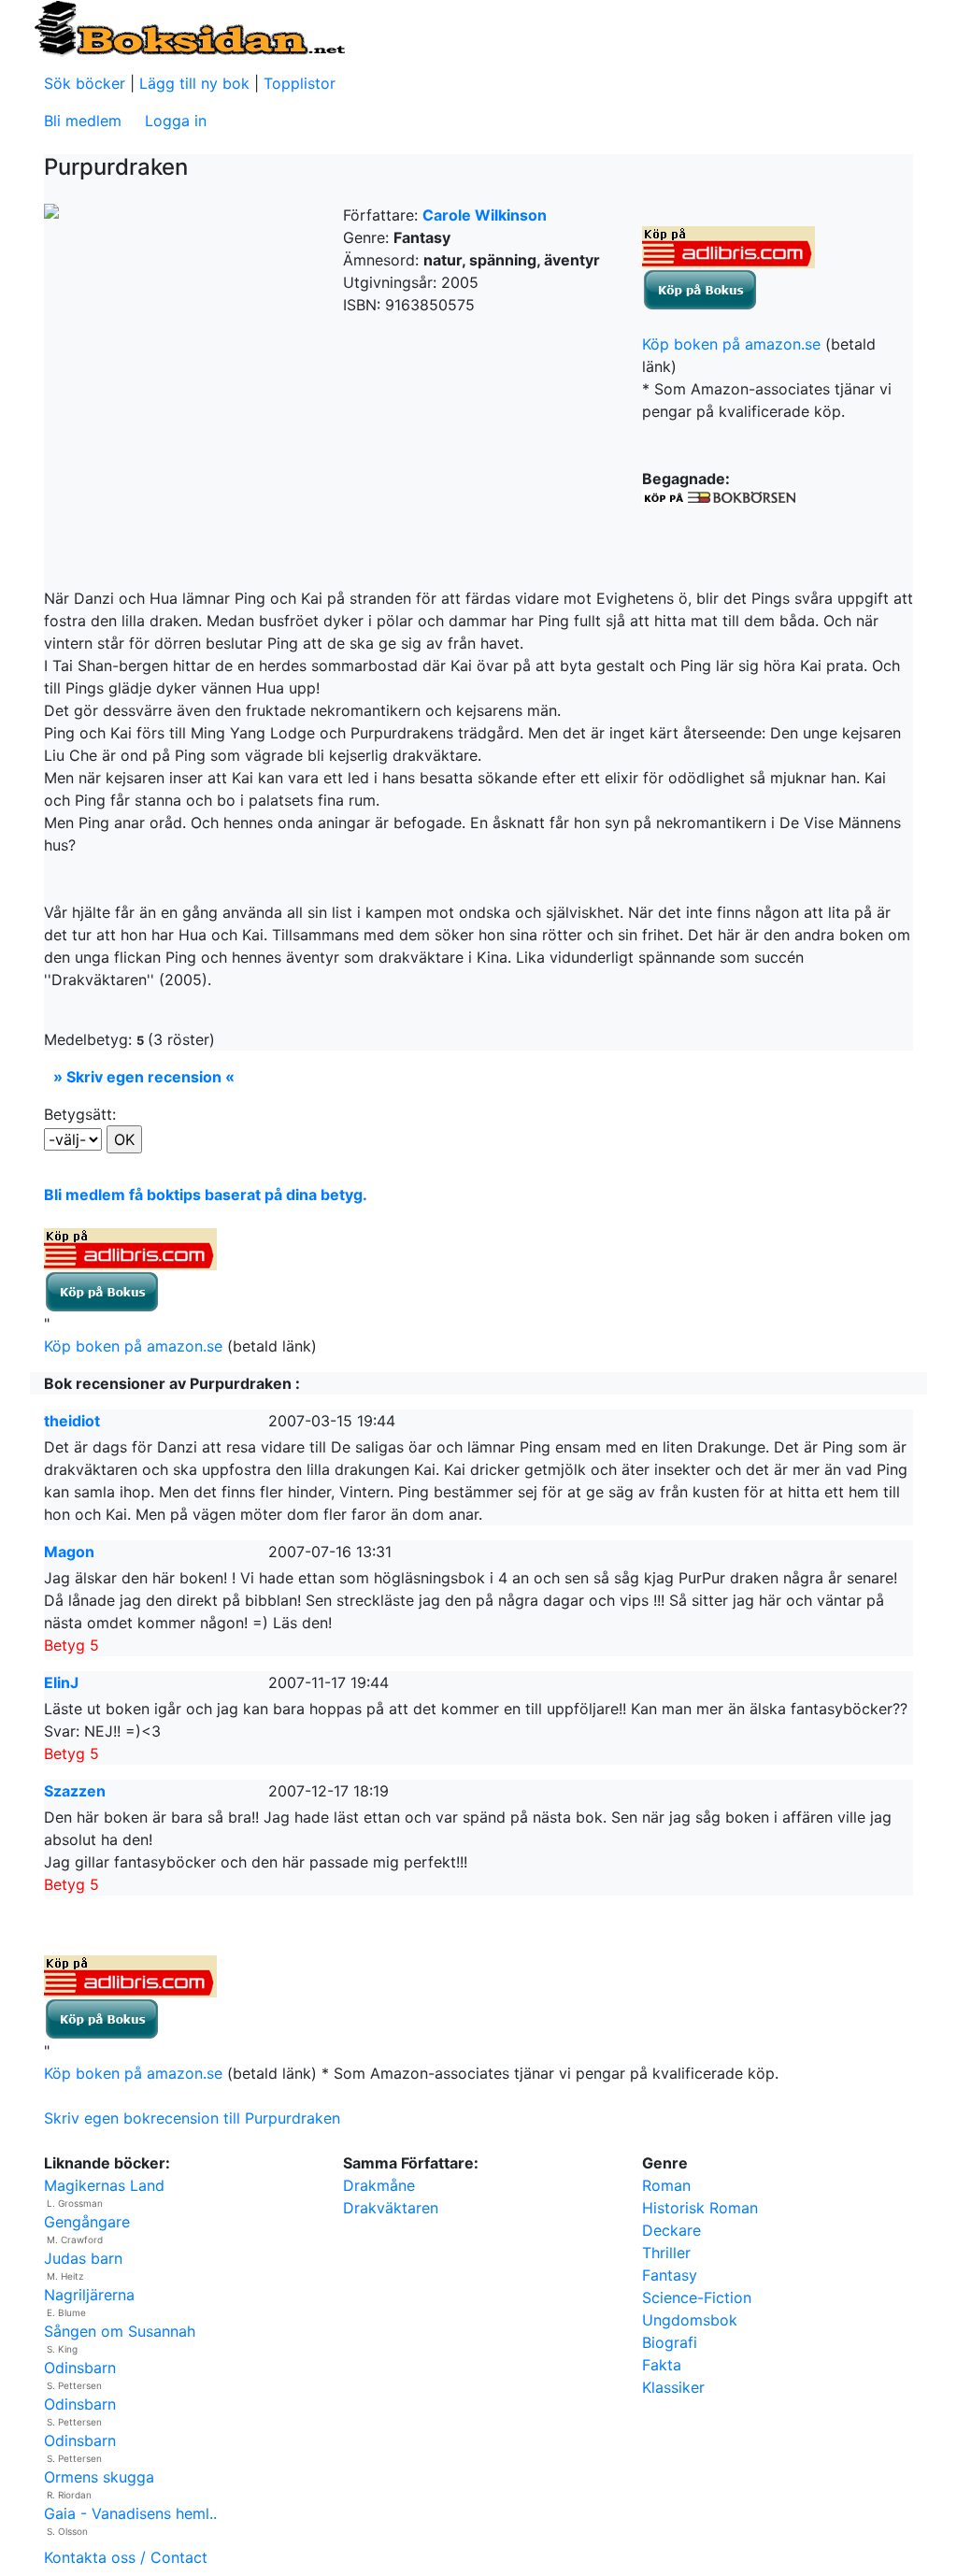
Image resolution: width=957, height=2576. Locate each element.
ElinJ (61, 1682)
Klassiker (673, 2387)
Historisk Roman (700, 2208)
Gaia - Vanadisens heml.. (130, 2513)
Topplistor (300, 83)
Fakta (662, 2365)
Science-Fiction (697, 2297)
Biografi (670, 2342)
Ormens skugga (99, 2477)
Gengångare (87, 2222)
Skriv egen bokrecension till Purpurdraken (192, 2118)
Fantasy (670, 2275)
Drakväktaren (391, 2208)
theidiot (72, 1421)
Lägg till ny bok (194, 83)
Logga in (176, 121)
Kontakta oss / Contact (126, 2557)
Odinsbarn (80, 2368)
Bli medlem (83, 121)
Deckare (671, 2230)
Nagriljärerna (89, 2295)
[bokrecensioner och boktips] (189, 27)
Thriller (666, 2253)
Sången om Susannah (120, 2331)
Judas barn (83, 2258)
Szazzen (75, 1791)
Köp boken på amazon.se (731, 344)
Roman (666, 2185)
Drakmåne (379, 2185)
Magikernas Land (104, 2185)
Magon (69, 1552)
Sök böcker (85, 83)
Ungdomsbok (690, 2320)
